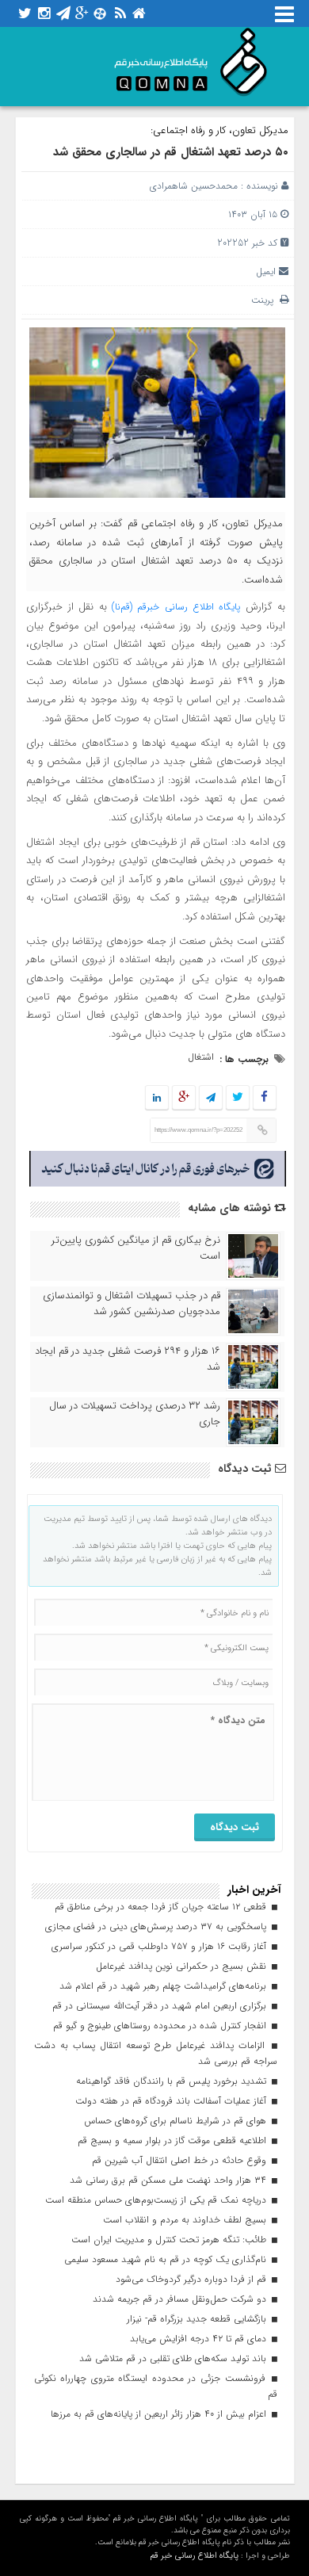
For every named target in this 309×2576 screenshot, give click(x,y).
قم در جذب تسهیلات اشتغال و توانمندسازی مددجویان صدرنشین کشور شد (132, 1304)
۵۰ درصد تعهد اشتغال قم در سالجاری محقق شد (171, 152)
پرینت (265, 300)
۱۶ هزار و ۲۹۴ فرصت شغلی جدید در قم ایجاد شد (128, 1359)
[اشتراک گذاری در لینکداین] (157, 1098)
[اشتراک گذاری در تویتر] (237, 1098)
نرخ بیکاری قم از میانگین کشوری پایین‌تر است (136, 1248)
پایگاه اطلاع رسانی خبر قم (194, 2556)
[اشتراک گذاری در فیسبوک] (264, 1098)
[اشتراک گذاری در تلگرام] (210, 1098)
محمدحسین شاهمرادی (194, 186)
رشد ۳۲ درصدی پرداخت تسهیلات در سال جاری (135, 1414)
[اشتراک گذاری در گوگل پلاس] (183, 1098)
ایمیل (266, 271)
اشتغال (201, 1057)
